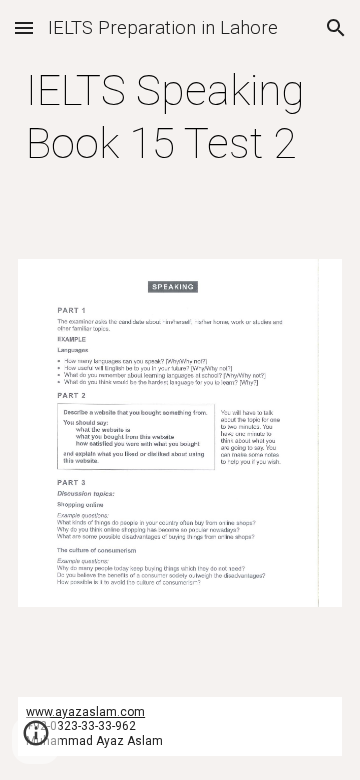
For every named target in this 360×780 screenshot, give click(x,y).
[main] (180, 117)
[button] (24, 27)
